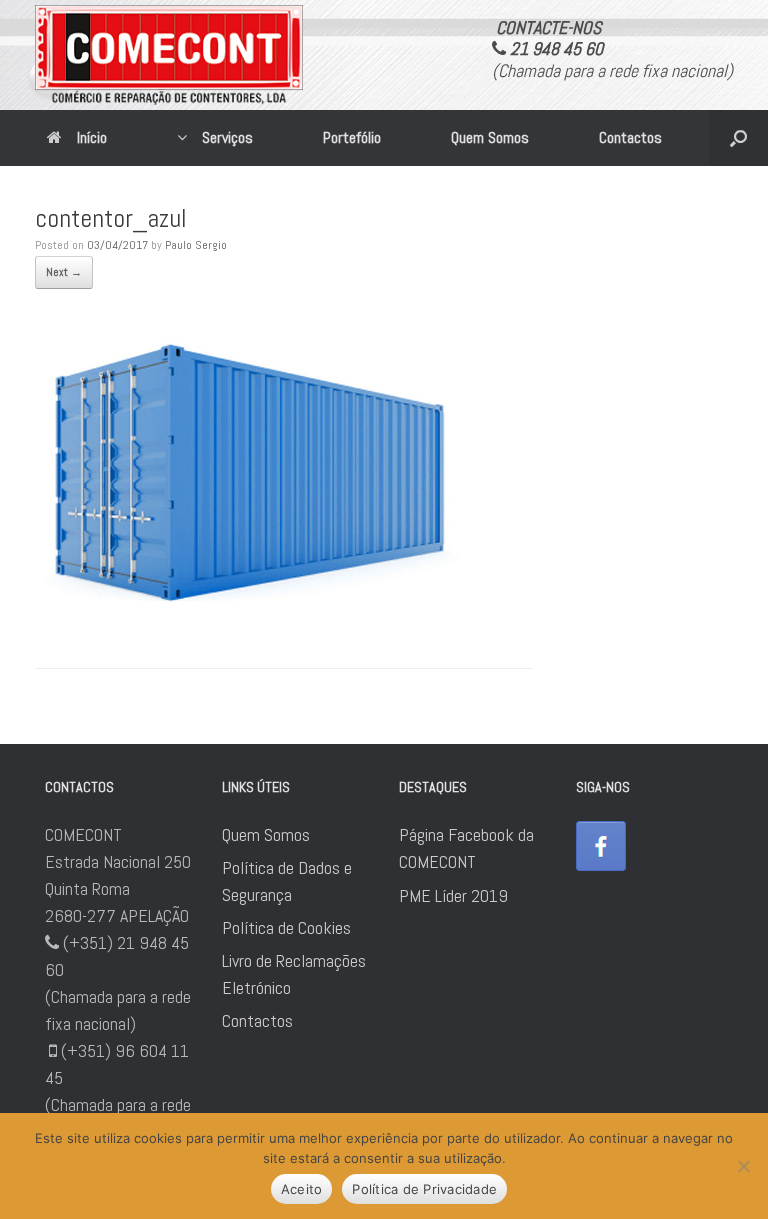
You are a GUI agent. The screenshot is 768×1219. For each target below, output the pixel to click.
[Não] (743, 1166)
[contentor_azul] (250, 612)
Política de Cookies (286, 927)
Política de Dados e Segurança (287, 881)
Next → (64, 272)
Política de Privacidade (424, 1189)
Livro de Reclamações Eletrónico (294, 974)
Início (92, 137)
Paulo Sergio (196, 245)
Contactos (630, 137)
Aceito (302, 1189)
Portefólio (352, 137)
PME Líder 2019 (453, 895)
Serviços (227, 137)
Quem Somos (490, 137)
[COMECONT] (169, 55)
